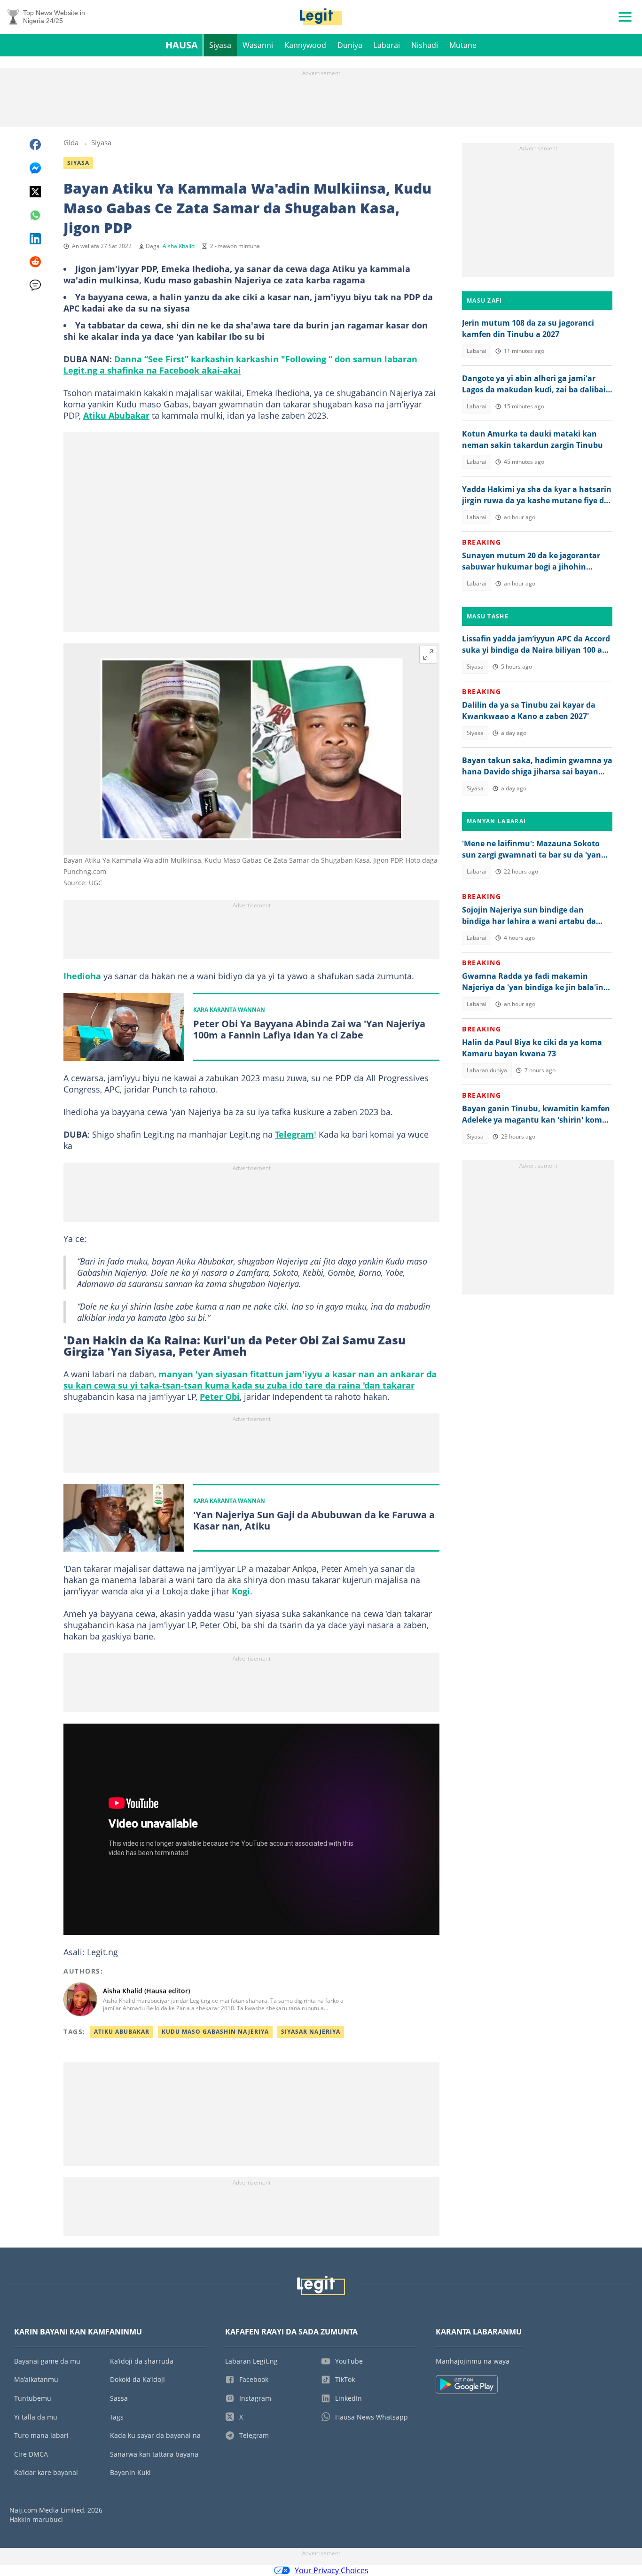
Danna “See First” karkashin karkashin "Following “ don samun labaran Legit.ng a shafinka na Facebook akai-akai (240, 365)
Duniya (350, 45)
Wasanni (258, 45)
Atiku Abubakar (116, 415)
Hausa (182, 45)
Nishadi (425, 45)
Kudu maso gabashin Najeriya (215, 2032)
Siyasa (220, 45)
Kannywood (305, 45)
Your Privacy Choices (332, 2570)
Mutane (463, 45)
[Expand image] (428, 655)
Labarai (387, 45)
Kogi (241, 1591)
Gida (71, 142)
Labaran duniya (487, 1070)
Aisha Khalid (179, 246)
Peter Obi (220, 1397)
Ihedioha (82, 976)
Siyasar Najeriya (311, 2032)
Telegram (294, 1134)
